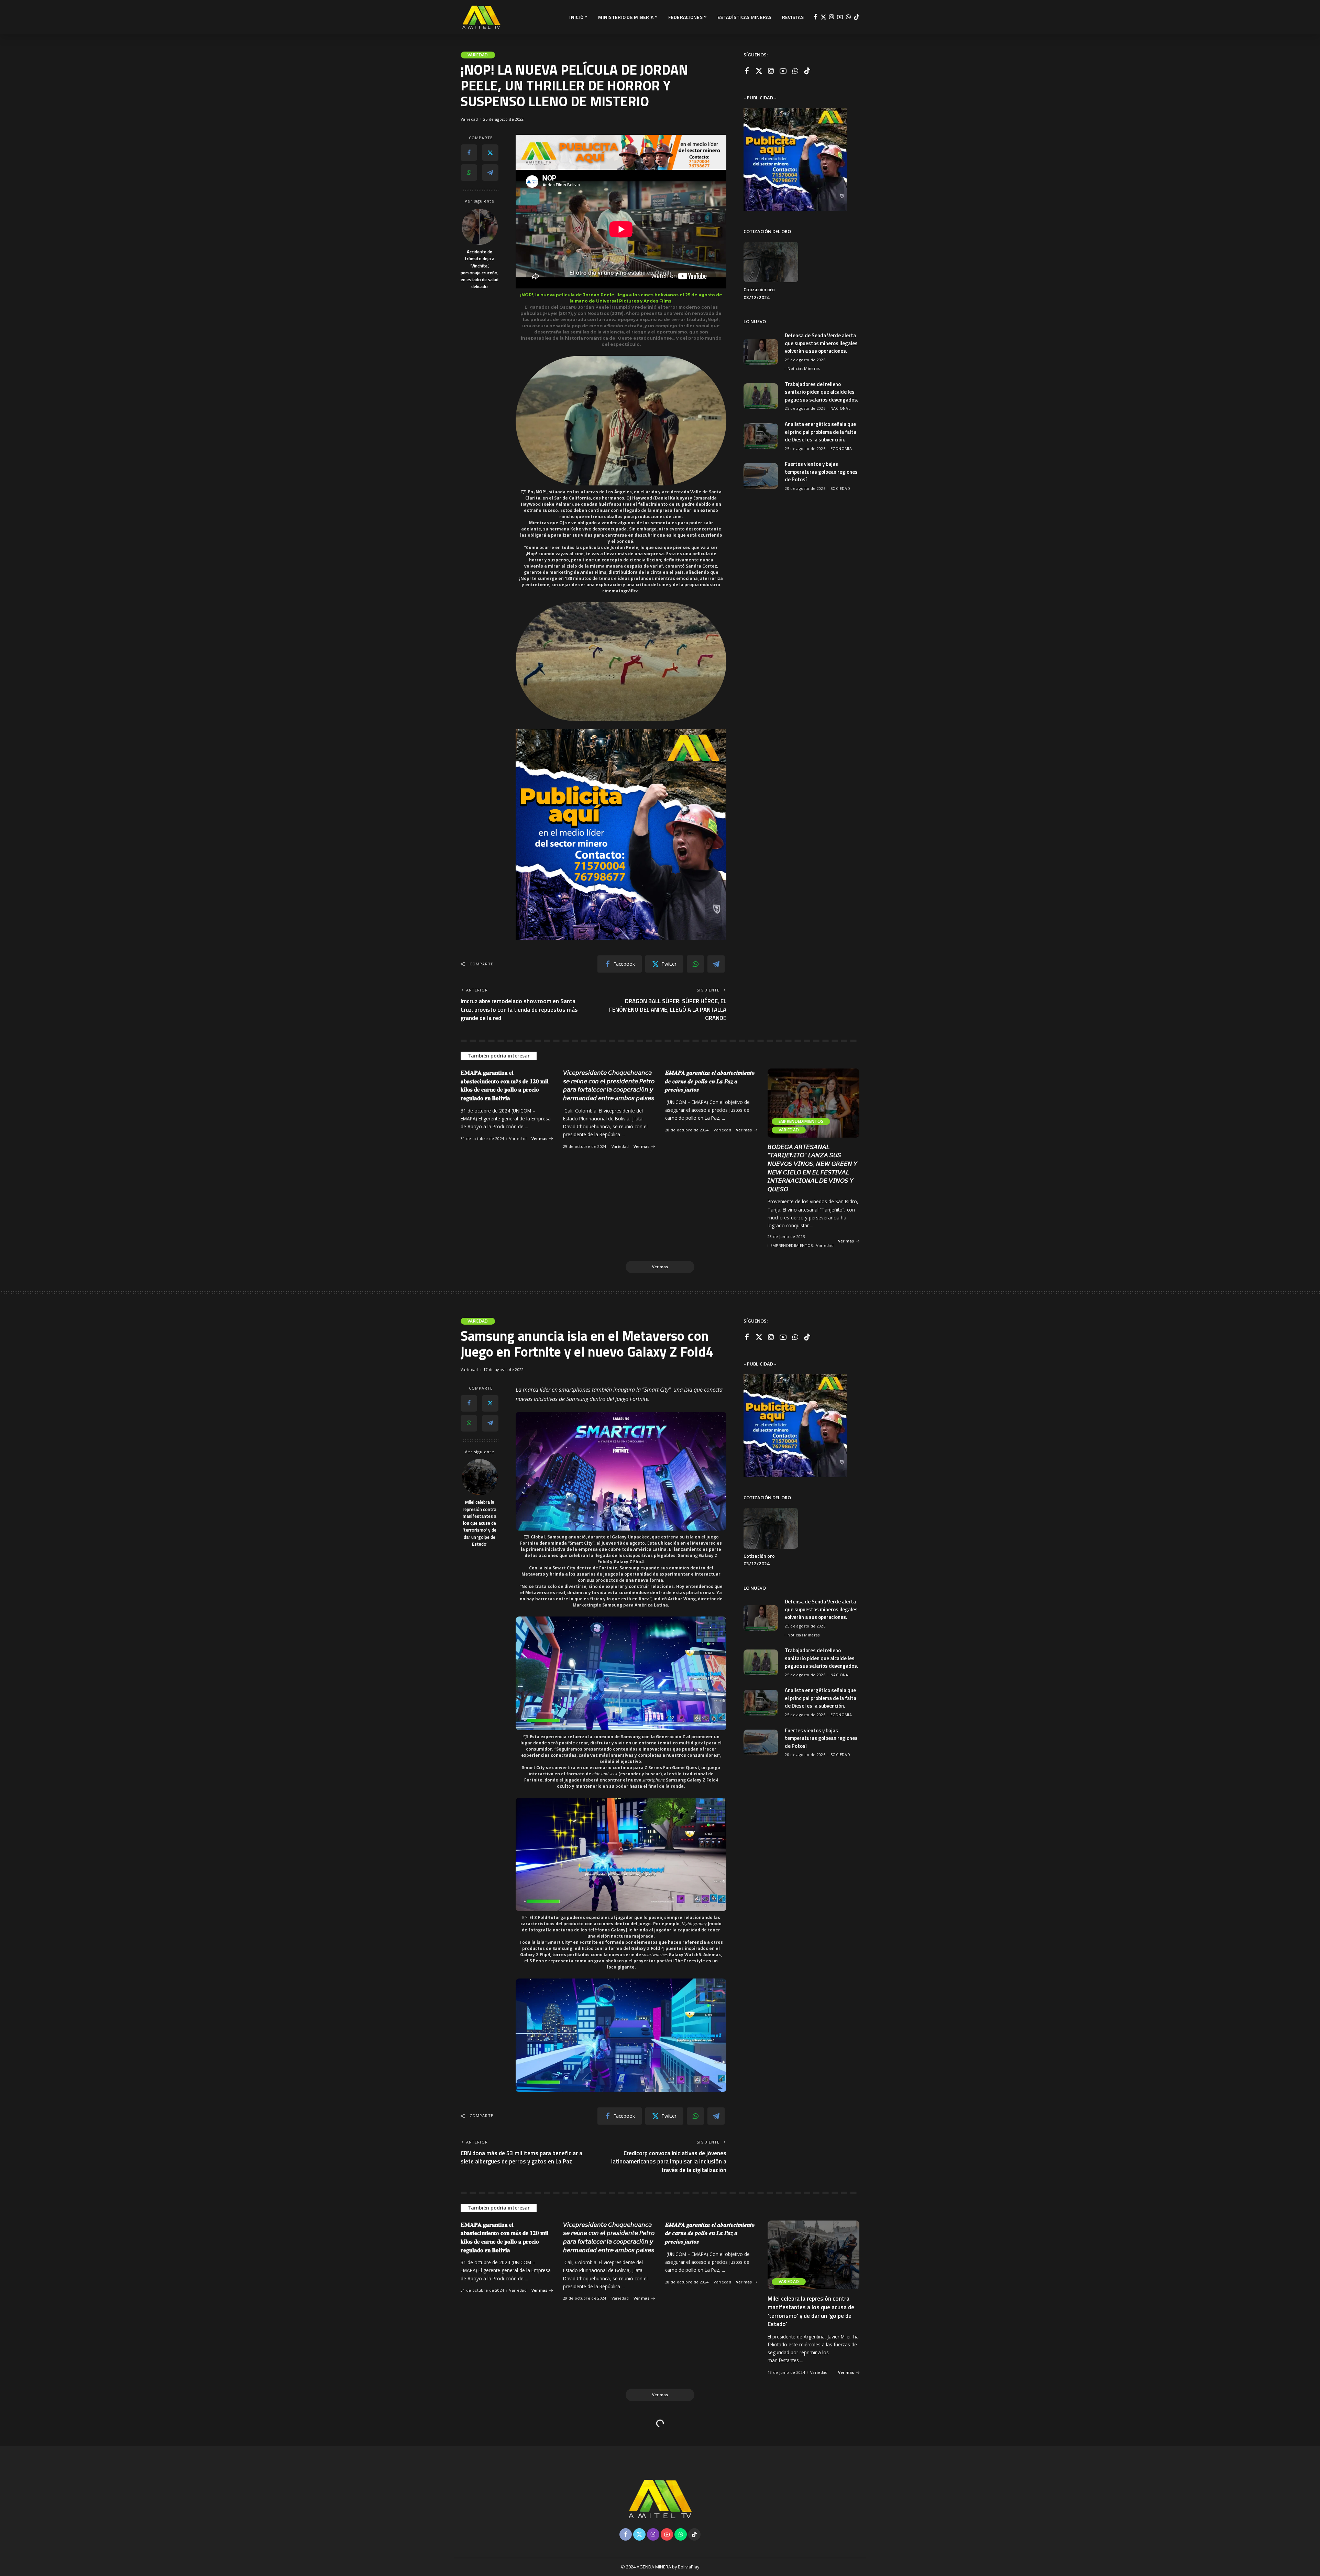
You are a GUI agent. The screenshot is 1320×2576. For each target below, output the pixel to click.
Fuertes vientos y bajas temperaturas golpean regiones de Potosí (821, 472)
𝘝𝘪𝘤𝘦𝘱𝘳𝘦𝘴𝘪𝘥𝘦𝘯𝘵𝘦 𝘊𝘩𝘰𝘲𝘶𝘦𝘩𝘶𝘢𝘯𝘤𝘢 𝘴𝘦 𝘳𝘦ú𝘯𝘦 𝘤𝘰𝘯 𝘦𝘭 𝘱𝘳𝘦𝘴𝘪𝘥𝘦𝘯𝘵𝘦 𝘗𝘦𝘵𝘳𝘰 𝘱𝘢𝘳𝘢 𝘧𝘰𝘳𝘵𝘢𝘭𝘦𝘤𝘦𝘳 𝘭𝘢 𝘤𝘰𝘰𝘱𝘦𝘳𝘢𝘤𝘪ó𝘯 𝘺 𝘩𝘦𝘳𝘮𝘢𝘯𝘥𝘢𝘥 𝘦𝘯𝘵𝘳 (609, 1085)
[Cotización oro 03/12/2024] (771, 262)
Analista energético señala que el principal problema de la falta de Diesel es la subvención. (821, 432)
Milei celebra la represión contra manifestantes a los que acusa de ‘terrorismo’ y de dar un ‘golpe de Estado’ (480, 1523)
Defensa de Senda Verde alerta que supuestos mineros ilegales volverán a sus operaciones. (821, 343)
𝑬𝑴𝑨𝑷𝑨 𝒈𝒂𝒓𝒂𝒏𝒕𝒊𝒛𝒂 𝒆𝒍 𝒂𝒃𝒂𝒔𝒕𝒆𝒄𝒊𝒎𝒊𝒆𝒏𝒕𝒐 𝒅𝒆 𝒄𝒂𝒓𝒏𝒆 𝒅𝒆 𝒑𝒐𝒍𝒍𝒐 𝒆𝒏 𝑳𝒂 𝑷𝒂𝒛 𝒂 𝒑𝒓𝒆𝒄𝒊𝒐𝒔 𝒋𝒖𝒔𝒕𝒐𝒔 (710, 1081)
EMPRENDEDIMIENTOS (801, 1121)
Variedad (478, 55)
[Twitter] (823, 17)
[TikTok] (856, 17)
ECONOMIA (841, 448)
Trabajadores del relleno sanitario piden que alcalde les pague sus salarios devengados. (822, 392)
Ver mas (539, 1138)
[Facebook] (815, 17)
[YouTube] (840, 17)
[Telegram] (490, 173)
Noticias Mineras (804, 368)
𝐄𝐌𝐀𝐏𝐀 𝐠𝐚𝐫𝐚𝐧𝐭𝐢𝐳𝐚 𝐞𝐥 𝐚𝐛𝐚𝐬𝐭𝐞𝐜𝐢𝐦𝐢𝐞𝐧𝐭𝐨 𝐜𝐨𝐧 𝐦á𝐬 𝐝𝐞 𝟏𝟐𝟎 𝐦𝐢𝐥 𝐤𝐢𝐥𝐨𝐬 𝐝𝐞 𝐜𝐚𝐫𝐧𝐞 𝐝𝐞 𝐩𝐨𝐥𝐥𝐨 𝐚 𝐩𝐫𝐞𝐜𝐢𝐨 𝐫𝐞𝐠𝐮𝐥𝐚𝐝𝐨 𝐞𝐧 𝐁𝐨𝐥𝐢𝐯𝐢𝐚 (505, 1085)
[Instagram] (832, 17)
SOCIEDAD (840, 488)
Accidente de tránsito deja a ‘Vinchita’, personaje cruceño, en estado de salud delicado (480, 269)
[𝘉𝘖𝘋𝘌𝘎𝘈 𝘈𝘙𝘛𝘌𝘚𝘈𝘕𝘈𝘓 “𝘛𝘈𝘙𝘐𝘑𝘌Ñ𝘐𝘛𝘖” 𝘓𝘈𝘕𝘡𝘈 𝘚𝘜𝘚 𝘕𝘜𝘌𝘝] (814, 1103)
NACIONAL (840, 408)
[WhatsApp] (848, 17)
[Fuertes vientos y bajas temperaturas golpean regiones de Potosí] (761, 476)
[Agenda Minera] (481, 17)
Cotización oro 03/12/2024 (759, 293)
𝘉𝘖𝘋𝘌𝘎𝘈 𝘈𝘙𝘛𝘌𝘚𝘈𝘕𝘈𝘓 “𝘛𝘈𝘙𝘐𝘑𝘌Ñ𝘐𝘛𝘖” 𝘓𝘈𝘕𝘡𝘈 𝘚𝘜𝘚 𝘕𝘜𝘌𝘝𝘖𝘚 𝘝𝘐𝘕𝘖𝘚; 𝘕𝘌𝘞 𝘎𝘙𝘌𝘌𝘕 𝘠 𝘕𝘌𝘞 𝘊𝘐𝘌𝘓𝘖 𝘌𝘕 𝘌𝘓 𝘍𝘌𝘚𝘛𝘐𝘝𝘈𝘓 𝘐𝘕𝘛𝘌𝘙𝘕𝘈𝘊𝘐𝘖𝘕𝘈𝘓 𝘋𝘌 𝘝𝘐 (812, 1168)
